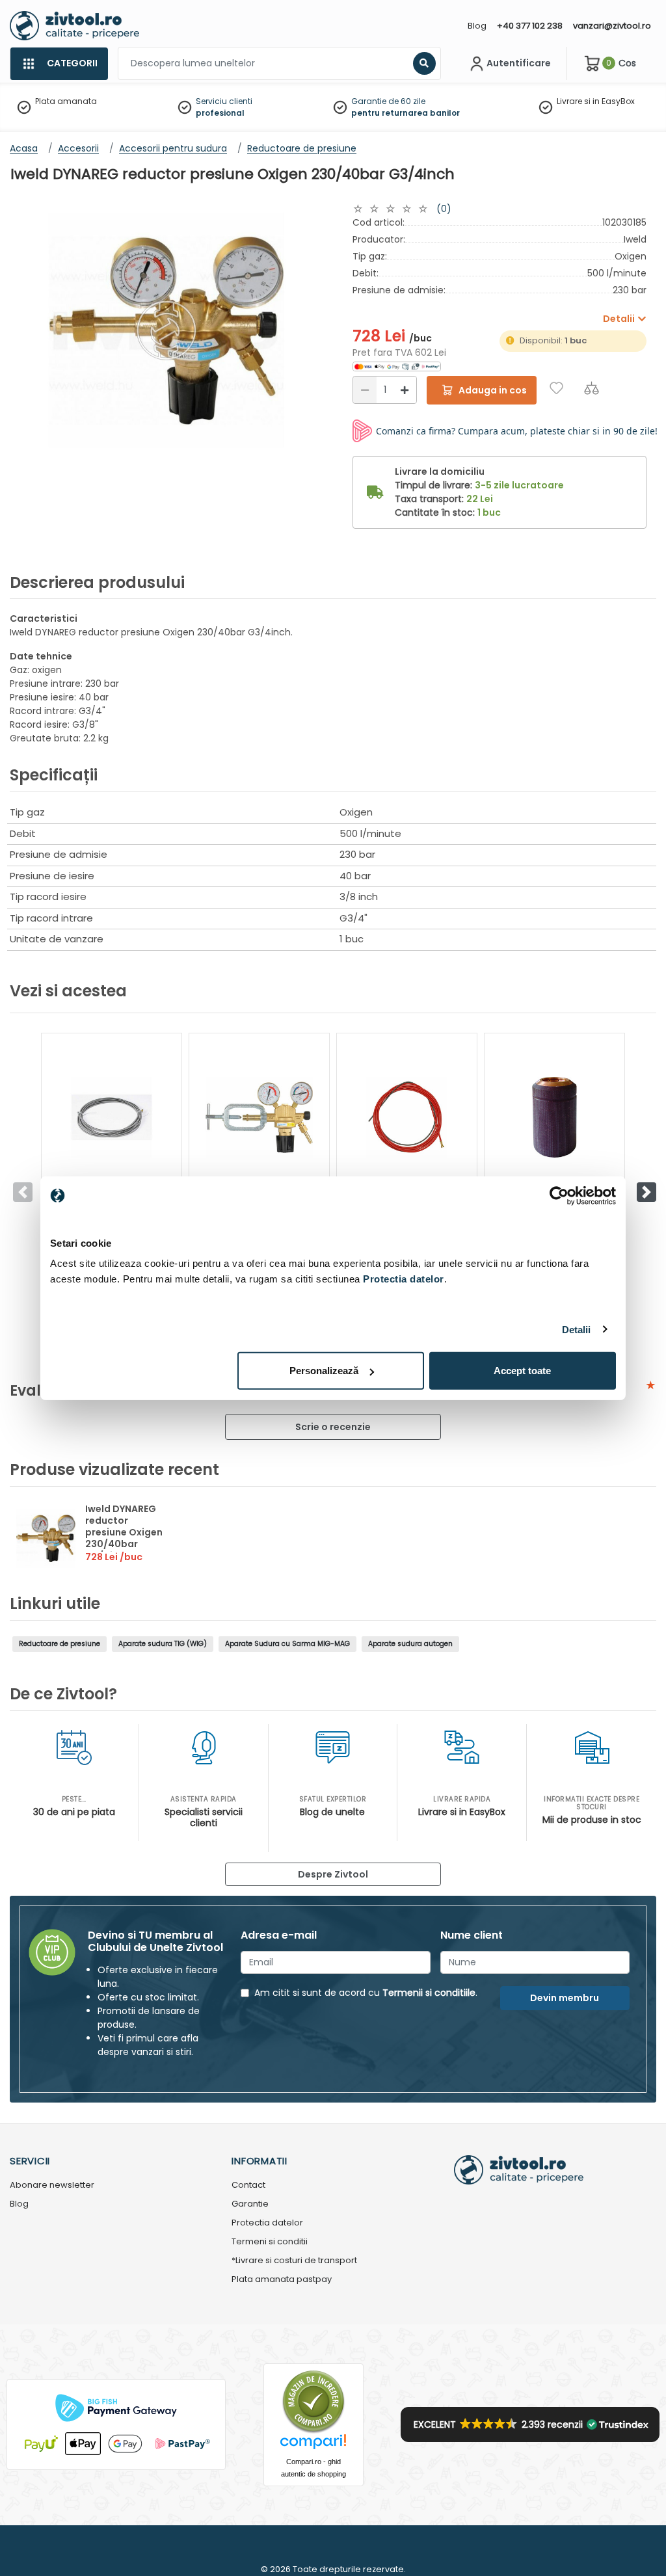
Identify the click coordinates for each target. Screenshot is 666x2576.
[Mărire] (405, 390)
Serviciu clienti (224, 101)
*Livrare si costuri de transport (294, 2261)
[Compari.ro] (313, 2445)
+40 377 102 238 (530, 26)
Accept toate (522, 1371)
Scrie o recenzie (333, 1427)
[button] (646, 1192)
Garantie (250, 2204)
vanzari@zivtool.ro (612, 26)
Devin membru (565, 1998)
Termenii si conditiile (429, 1993)
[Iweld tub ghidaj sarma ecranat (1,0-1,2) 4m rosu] (407, 1117)
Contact (248, 2185)
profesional (220, 113)
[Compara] (592, 388)
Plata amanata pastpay (282, 2280)
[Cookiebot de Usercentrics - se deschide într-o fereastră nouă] (559, 1195)
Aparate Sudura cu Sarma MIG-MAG (287, 1644)
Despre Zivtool (333, 1874)
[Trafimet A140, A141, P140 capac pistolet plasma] (554, 1117)
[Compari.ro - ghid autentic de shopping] (313, 2401)
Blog (477, 26)
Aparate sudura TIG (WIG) (163, 1644)
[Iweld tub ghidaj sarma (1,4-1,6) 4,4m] (112, 1117)
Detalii (577, 1329)
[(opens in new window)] (397, 366)
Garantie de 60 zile (388, 101)
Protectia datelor (267, 2223)
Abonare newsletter (52, 2185)
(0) (444, 209)
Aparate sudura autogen (410, 1644)
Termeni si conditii (270, 2242)
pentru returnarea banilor (406, 113)
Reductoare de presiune (60, 1644)
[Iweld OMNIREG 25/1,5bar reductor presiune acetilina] (259, 1117)
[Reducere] (365, 390)
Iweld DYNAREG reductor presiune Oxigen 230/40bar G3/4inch (124, 1532)
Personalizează (324, 1371)
